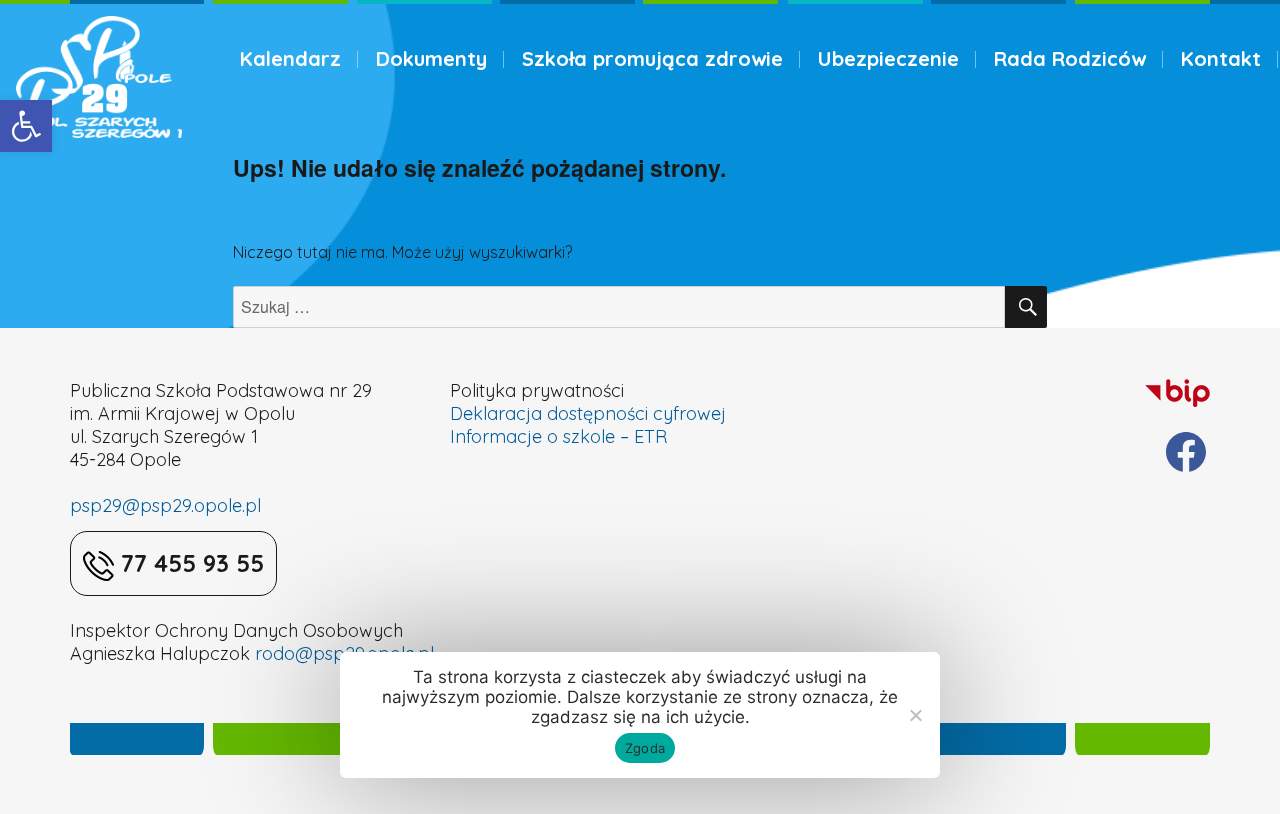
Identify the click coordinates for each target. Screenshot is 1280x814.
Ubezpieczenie (888, 58)
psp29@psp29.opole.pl (165, 505)
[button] (26, 126)
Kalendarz (290, 58)
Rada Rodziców (1070, 58)
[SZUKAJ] (1026, 307)
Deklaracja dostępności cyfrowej (588, 413)
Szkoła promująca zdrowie (652, 58)
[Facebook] (1186, 452)
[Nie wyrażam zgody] (915, 715)
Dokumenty (431, 58)
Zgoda (645, 748)
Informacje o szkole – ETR (558, 436)
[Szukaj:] (619, 307)
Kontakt (1221, 58)
